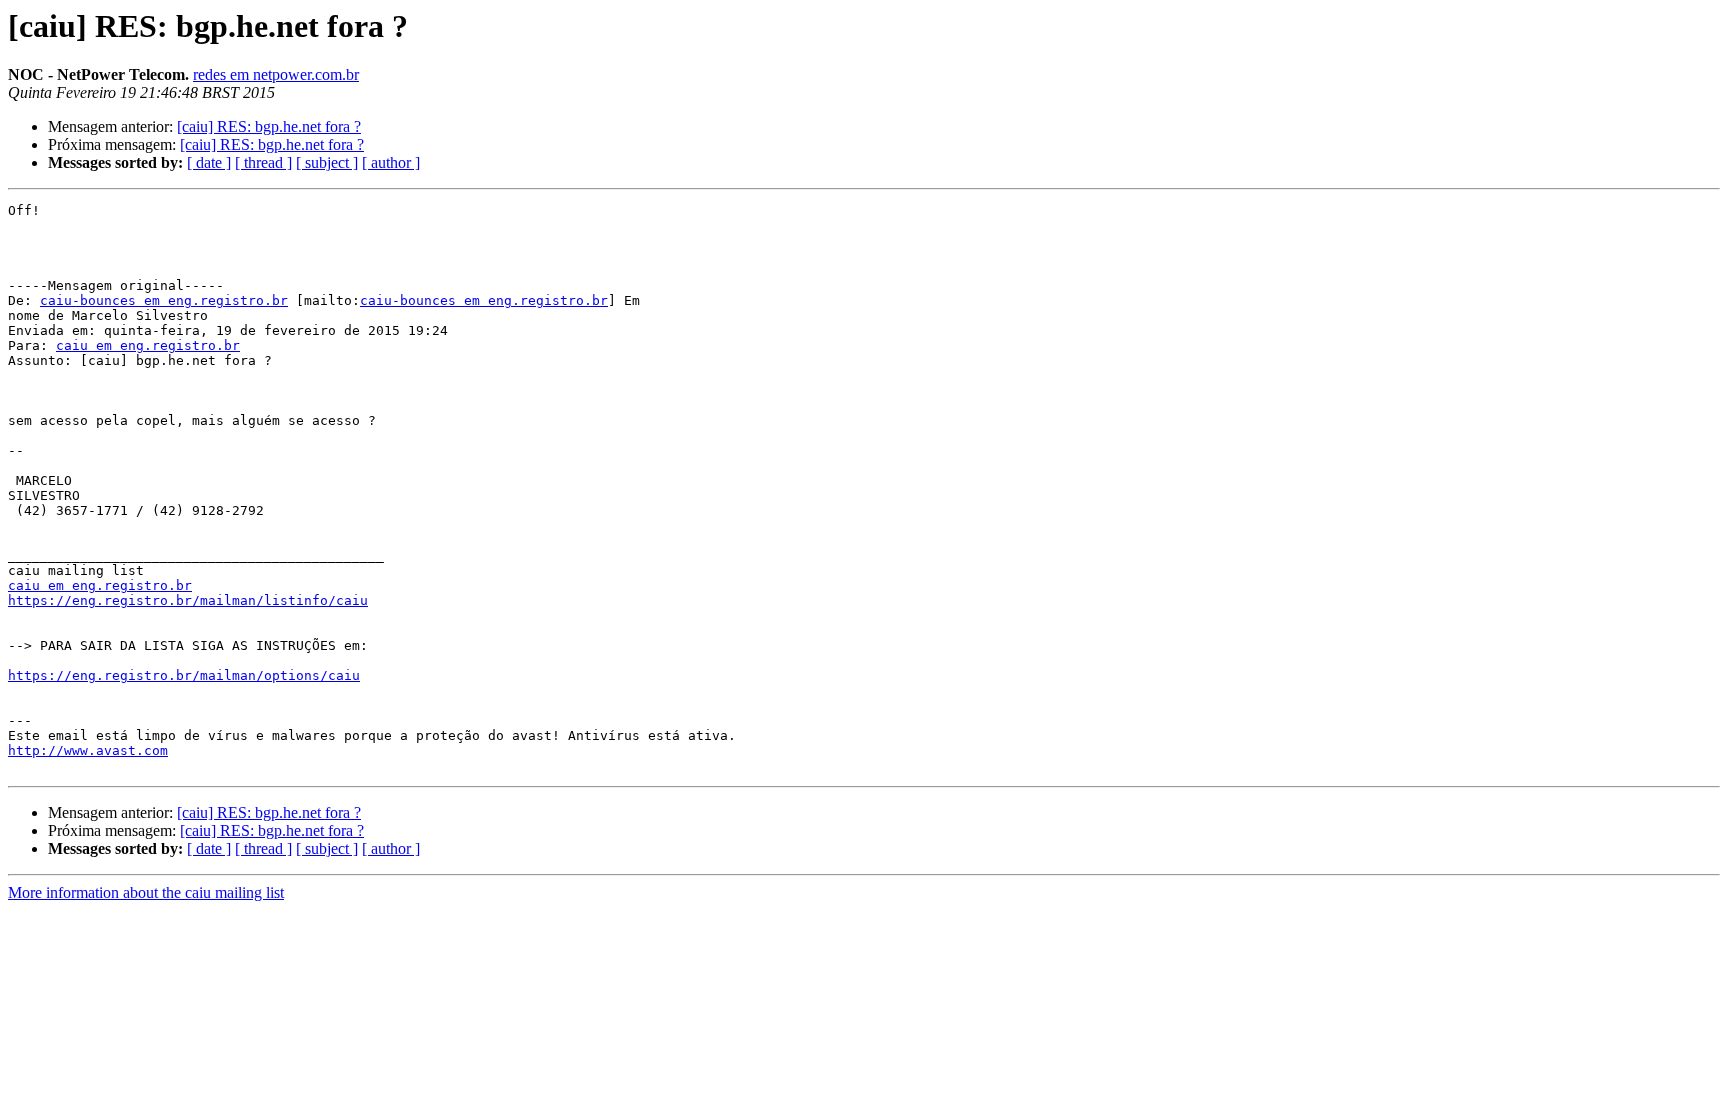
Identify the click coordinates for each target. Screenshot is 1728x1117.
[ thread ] (263, 162)
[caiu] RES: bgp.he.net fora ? (269, 126)
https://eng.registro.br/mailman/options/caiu (184, 675)
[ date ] (209, 162)
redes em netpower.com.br (276, 74)
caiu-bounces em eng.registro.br (164, 300)
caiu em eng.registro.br (148, 345)
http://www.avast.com (88, 750)
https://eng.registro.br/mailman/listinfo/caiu (188, 600)
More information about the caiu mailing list (146, 892)
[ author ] (391, 162)
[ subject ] (327, 162)
